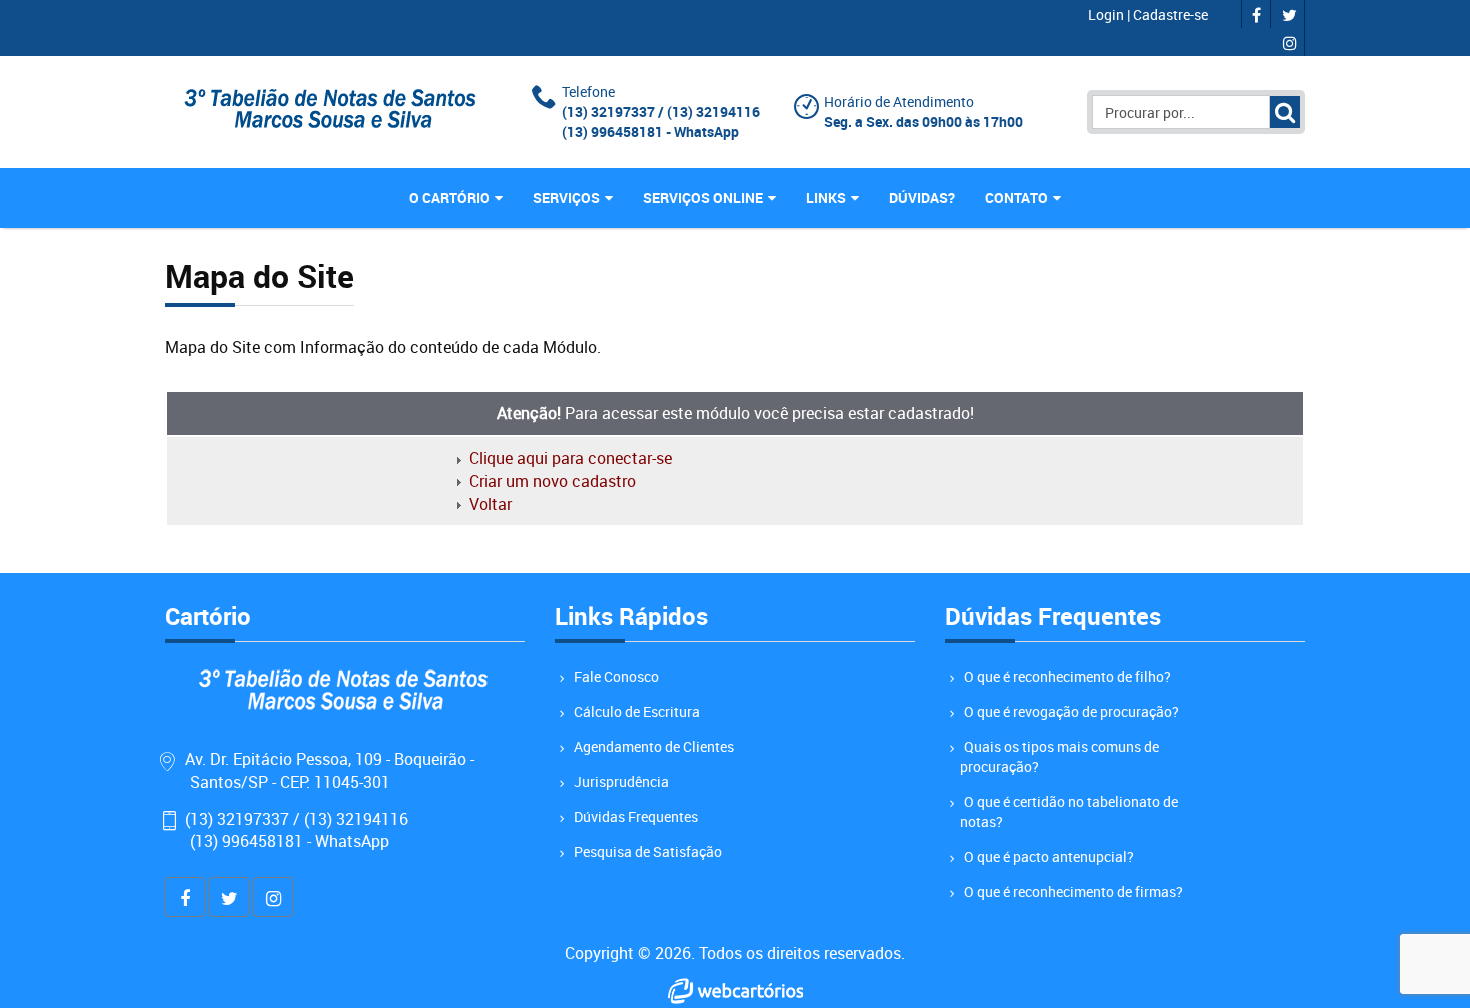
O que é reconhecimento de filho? (1067, 676)
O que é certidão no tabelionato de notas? (1069, 811)
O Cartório (449, 197)
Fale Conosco (616, 676)
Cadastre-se (1170, 14)
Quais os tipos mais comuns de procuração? (1059, 756)
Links (826, 197)
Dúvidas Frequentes (636, 816)
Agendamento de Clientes (654, 746)
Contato (1016, 197)
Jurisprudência (621, 781)
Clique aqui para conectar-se (570, 458)
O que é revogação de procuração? (1071, 711)
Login (1107, 14)
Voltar (490, 504)
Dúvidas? (922, 197)
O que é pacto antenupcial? (1049, 856)
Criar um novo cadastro (552, 481)
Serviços (566, 197)
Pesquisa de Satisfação (648, 851)
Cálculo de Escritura (637, 711)
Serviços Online (703, 197)
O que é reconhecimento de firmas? (1073, 891)
